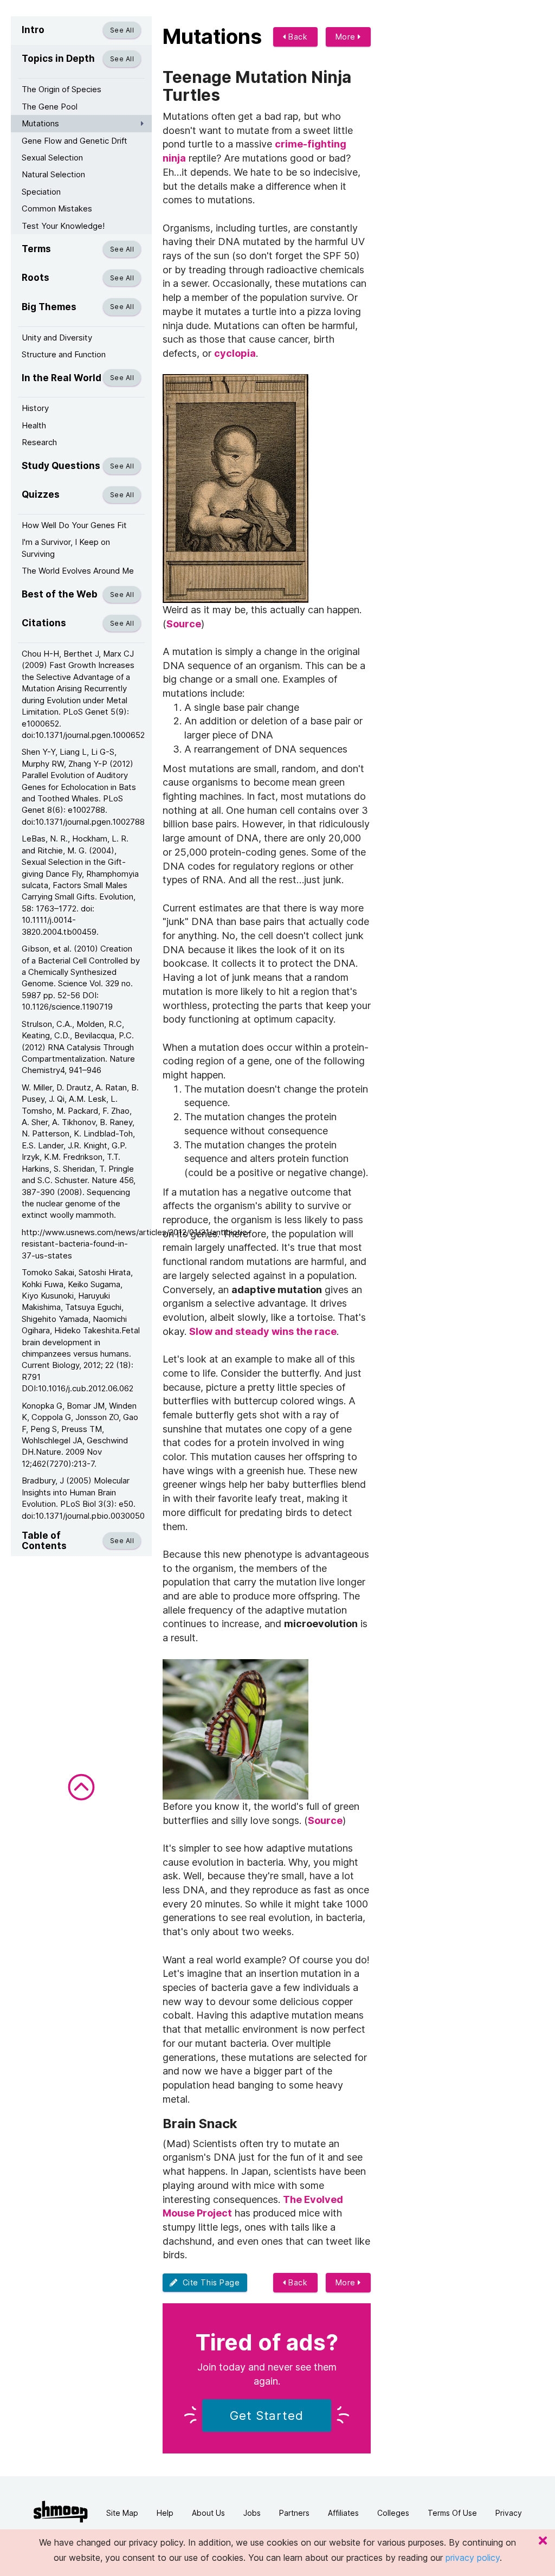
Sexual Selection (52, 158)
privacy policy (473, 2558)
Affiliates (343, 2513)
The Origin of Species (62, 89)
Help (165, 2513)
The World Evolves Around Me (78, 571)
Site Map (122, 2513)
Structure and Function (64, 354)
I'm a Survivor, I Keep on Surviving (66, 548)
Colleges (393, 2513)
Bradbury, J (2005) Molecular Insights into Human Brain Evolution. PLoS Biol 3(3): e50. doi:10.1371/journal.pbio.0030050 (83, 1498)
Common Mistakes (57, 208)
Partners (294, 2513)
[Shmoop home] (61, 2512)
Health (34, 425)
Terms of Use (452, 2513)
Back (297, 37)
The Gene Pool (50, 107)
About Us (208, 2513)
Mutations (40, 123)
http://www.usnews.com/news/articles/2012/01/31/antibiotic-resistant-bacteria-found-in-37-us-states (87, 1244)
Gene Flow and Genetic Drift (75, 141)
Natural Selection (53, 174)
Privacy (509, 2513)
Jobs (252, 2513)
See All (122, 30)
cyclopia (235, 353)
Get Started (267, 2416)
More (347, 37)
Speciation (41, 192)
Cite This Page (209, 2282)
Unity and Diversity (57, 338)
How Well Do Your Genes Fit (74, 525)
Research (39, 442)
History (35, 408)
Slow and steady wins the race (263, 1331)
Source (184, 624)
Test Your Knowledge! (63, 226)
